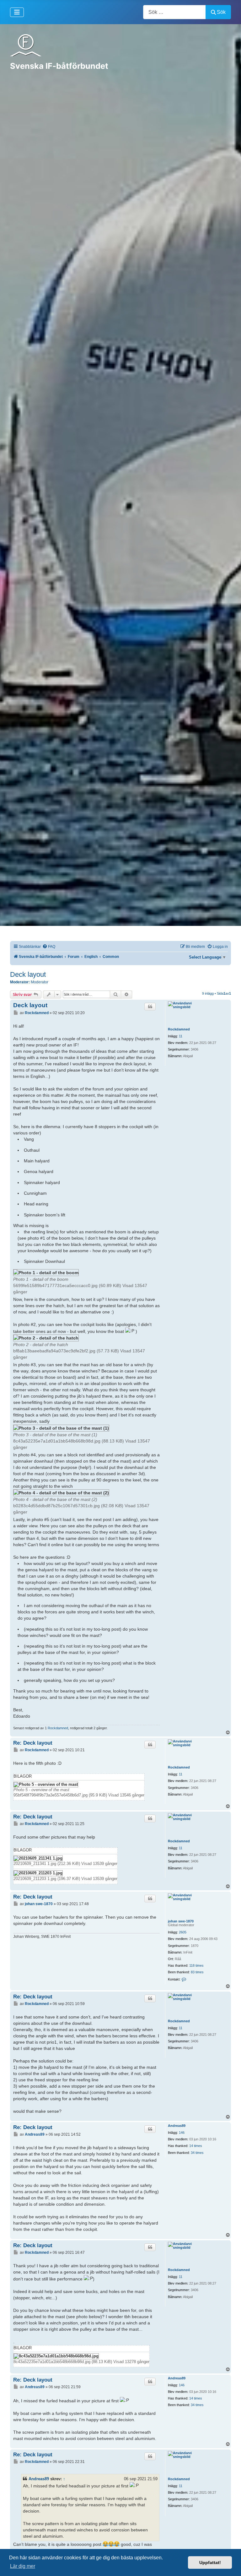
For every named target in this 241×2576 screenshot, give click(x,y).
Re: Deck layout (33, 1743)
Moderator (40, 982)
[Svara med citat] (150, 1007)
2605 (183, 1932)
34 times (197, 2153)
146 (182, 2133)
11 (181, 1036)
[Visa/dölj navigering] (17, 12)
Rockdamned (179, 1029)
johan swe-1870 (181, 1921)
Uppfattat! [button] (210, 2562)
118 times (196, 1965)
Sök (221, 12)
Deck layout (28, 974)
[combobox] (174, 12)
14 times (196, 2146)
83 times (197, 1972)
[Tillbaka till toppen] (230, 2564)
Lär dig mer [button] (23, 2566)
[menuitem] (49, 947)
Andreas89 (177, 2126)
